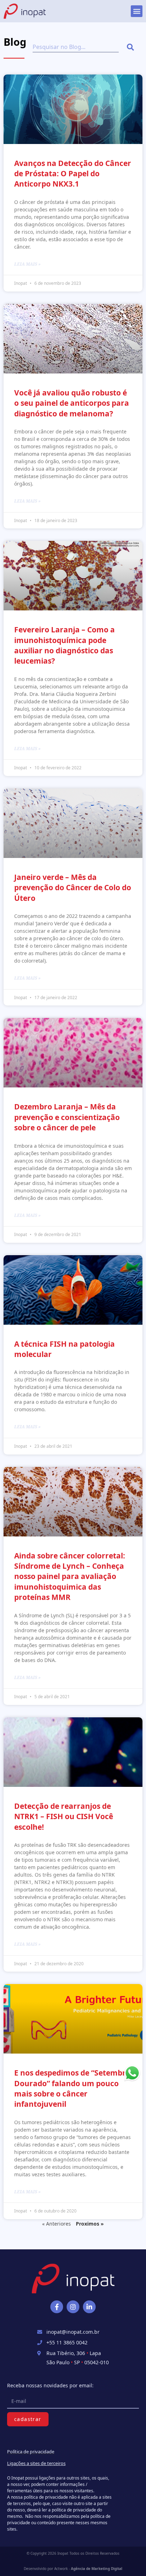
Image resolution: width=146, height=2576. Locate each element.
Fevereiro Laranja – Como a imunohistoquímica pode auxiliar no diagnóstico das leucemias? (64, 645)
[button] (137, 11)
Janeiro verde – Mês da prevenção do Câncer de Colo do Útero (73, 888)
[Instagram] (73, 2307)
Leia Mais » (27, 264)
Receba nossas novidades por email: (50, 2385)
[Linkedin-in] (89, 2307)
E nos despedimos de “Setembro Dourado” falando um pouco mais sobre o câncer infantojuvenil (72, 2088)
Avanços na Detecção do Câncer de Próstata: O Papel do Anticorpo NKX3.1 (73, 174)
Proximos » (90, 2224)
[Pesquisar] (132, 47)
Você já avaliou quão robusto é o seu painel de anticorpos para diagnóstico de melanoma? (72, 403)
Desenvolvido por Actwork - (73, 2569)
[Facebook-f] (57, 2307)
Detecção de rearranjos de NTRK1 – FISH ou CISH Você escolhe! (64, 1816)
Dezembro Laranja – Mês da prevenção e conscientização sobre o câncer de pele (67, 1117)
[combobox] (76, 47)
